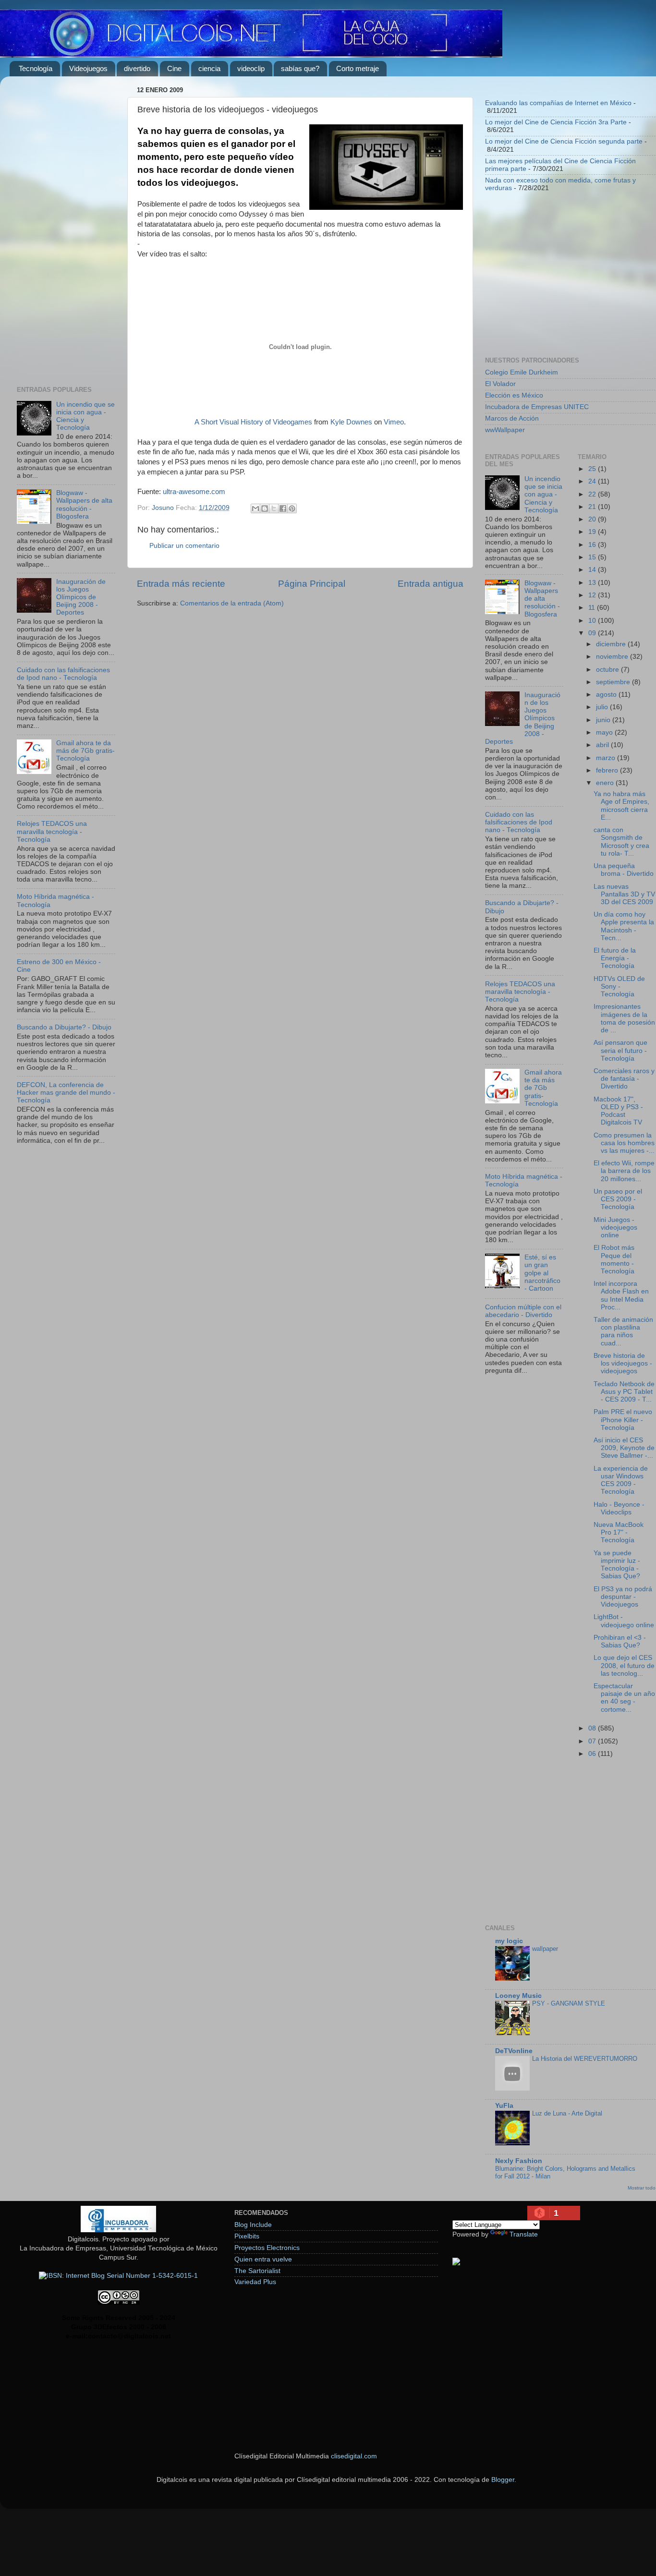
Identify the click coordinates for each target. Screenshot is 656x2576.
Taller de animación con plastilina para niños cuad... (623, 1331)
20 (593, 519)
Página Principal (312, 584)
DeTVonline (514, 2051)
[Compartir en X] (274, 508)
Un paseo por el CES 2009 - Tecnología (618, 1199)
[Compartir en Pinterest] (292, 508)
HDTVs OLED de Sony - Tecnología (619, 986)
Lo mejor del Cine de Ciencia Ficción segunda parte (564, 141)
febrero (608, 770)
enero (606, 783)
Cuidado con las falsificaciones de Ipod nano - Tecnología (63, 674)
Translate (524, 2234)
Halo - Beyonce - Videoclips (619, 1508)
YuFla (504, 2106)
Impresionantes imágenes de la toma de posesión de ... (624, 1018)
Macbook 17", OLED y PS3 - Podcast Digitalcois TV (618, 1111)
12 (593, 595)
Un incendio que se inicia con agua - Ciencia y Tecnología (543, 495)
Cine (174, 68)
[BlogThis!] (265, 508)
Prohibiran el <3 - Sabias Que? (620, 1641)
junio (604, 720)
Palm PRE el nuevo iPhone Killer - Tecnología (623, 1420)
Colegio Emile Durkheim (522, 372)
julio (603, 707)
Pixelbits (247, 2236)
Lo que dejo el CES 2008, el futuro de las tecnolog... (624, 1665)
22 (593, 494)
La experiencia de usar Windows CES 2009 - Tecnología (621, 1480)
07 (593, 1741)
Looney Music (518, 1996)
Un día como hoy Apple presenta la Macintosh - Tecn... (624, 926)
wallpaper (545, 1949)
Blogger (503, 2480)
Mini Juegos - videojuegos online (615, 1228)
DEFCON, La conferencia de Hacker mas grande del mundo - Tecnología (66, 1093)
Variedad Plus (255, 2282)
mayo (605, 732)
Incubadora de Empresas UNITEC (537, 407)
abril (603, 745)
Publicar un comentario (184, 546)
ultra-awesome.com (194, 492)
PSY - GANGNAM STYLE (569, 2003)
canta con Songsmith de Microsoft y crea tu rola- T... (621, 842)
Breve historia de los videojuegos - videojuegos (623, 1363)
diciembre (612, 644)
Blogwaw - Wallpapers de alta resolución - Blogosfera (84, 505)
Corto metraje (358, 68)
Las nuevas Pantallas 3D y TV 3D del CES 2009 (624, 894)
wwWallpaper (505, 430)
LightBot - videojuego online (624, 1621)
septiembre (614, 682)
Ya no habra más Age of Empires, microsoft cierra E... (621, 806)
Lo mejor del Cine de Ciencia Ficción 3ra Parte (556, 122)
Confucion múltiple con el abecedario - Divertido (523, 1311)
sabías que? (300, 68)
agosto (607, 695)
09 (593, 633)
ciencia (209, 68)
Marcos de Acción (512, 418)
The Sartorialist (257, 2271)
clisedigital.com (354, 2456)
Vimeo (394, 422)
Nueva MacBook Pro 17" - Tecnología (619, 1532)
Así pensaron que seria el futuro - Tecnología (620, 1050)
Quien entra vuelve (263, 2259)
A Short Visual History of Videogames (253, 422)
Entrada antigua (431, 584)
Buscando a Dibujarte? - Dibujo (64, 1027)
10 (593, 621)
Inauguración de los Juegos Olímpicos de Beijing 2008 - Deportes (81, 597)
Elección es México (514, 395)
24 (593, 481)
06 (593, 1754)
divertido (137, 68)
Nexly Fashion (519, 2161)
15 (593, 557)
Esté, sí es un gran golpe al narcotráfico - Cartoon (542, 1273)
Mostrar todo (642, 2188)
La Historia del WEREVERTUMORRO (585, 2059)
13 (593, 583)
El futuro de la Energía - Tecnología (615, 958)
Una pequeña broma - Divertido (624, 870)
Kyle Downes (351, 422)
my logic (509, 1941)
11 (593, 608)
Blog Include (253, 2225)
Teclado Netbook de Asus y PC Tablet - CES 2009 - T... (624, 1392)
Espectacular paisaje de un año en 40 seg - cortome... (624, 1698)
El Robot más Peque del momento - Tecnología (614, 1259)
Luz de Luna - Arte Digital (567, 2113)
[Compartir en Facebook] (283, 508)
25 (593, 469)
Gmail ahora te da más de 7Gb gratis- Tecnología (85, 751)
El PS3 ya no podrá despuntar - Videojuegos (623, 1597)
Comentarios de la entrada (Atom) (232, 603)
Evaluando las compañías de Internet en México (558, 103)
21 (593, 507)
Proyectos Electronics (267, 2248)
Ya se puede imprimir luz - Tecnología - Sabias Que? (617, 1565)
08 (593, 1728)
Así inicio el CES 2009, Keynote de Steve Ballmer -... (624, 1448)
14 (593, 570)
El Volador (500, 384)
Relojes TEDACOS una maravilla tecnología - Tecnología (52, 831)
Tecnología (36, 68)
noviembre (613, 657)
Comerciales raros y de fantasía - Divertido (624, 1079)
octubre (608, 670)
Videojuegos (88, 68)
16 (593, 545)
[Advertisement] (66, 228)
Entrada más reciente (181, 584)
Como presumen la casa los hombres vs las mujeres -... (624, 1143)
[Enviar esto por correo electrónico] (255, 508)
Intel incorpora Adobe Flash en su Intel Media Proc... (621, 1295)
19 (593, 532)
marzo (607, 758)
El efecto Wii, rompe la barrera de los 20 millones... (624, 1171)
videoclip (251, 68)
